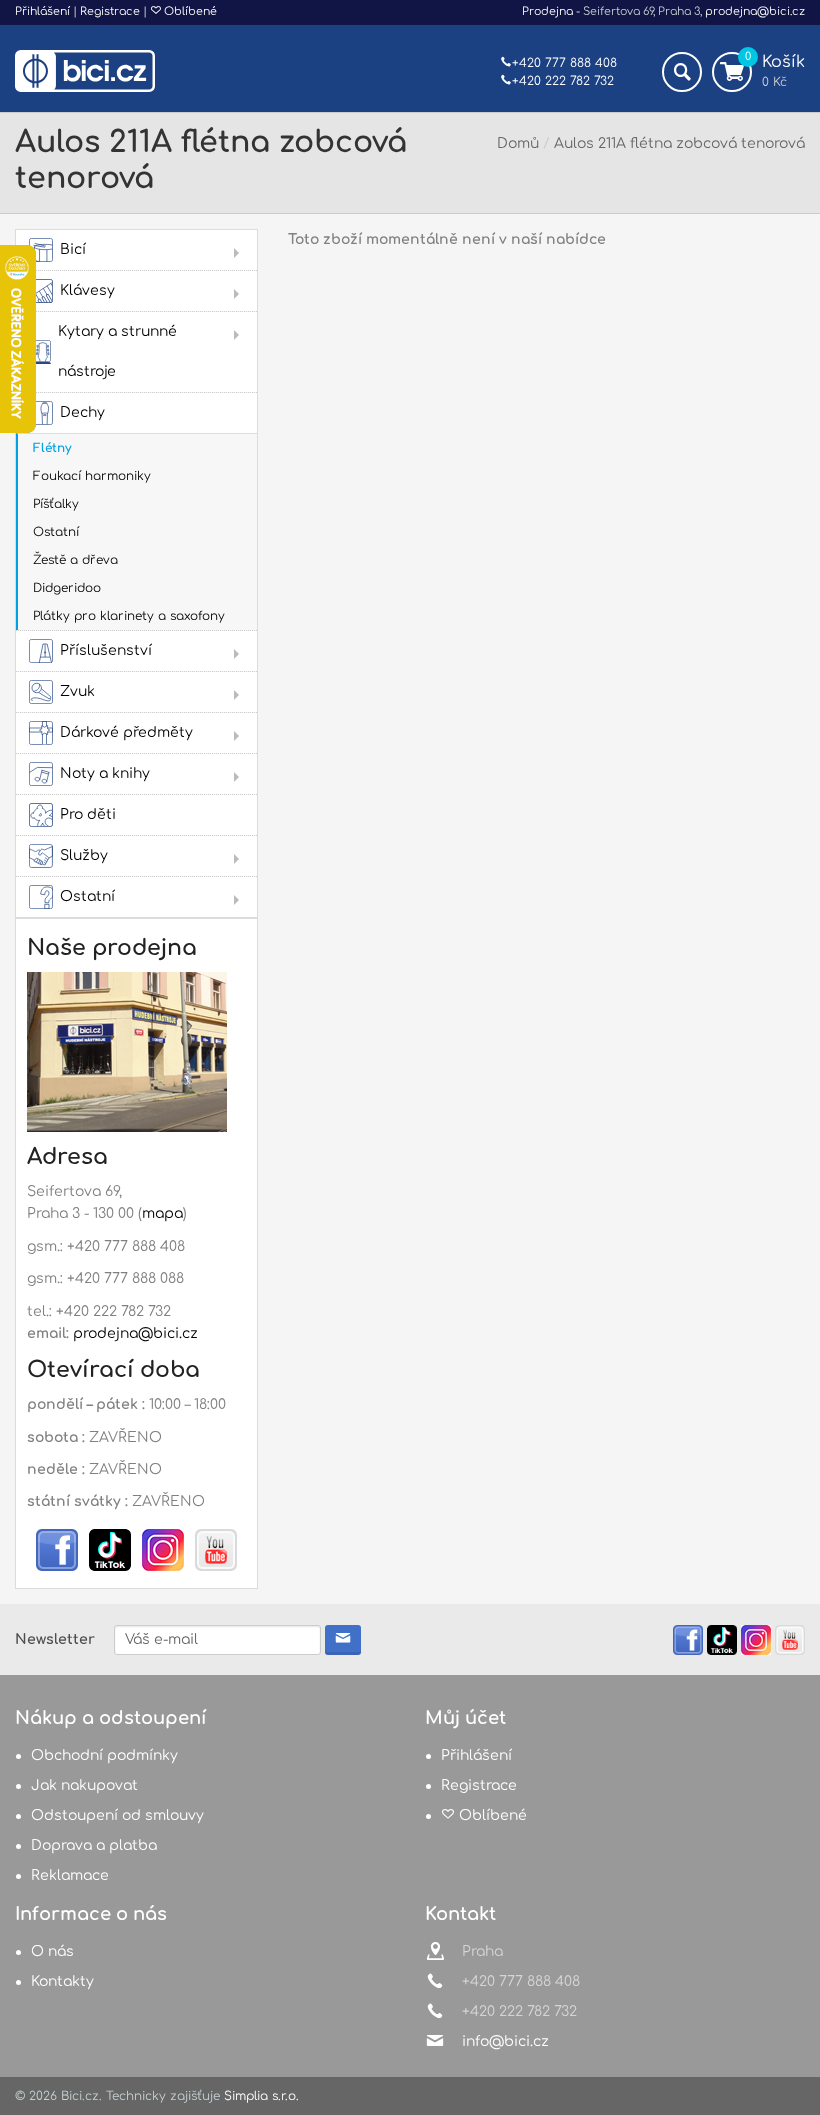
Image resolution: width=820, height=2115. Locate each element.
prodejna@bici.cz (755, 11)
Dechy (82, 412)
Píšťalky (56, 504)
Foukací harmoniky (92, 476)
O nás (52, 1951)
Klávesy (87, 290)
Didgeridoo (67, 588)
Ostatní (56, 532)
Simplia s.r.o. (261, 2096)
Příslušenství (106, 650)
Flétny (52, 448)
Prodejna (547, 11)
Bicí (73, 249)
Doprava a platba (94, 1845)
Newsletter (55, 1639)
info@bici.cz (505, 2041)
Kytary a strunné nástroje (117, 351)
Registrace (110, 11)
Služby (84, 855)
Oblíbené (189, 11)
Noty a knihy (105, 773)
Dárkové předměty (126, 732)
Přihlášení (42, 11)
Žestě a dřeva (75, 560)
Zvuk (77, 691)
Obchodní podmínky (104, 1755)
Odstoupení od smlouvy (117, 1815)
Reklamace (70, 1875)
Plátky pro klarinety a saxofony (129, 616)
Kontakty (62, 1981)
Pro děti (88, 814)
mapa (162, 1213)
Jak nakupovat (84, 1785)
